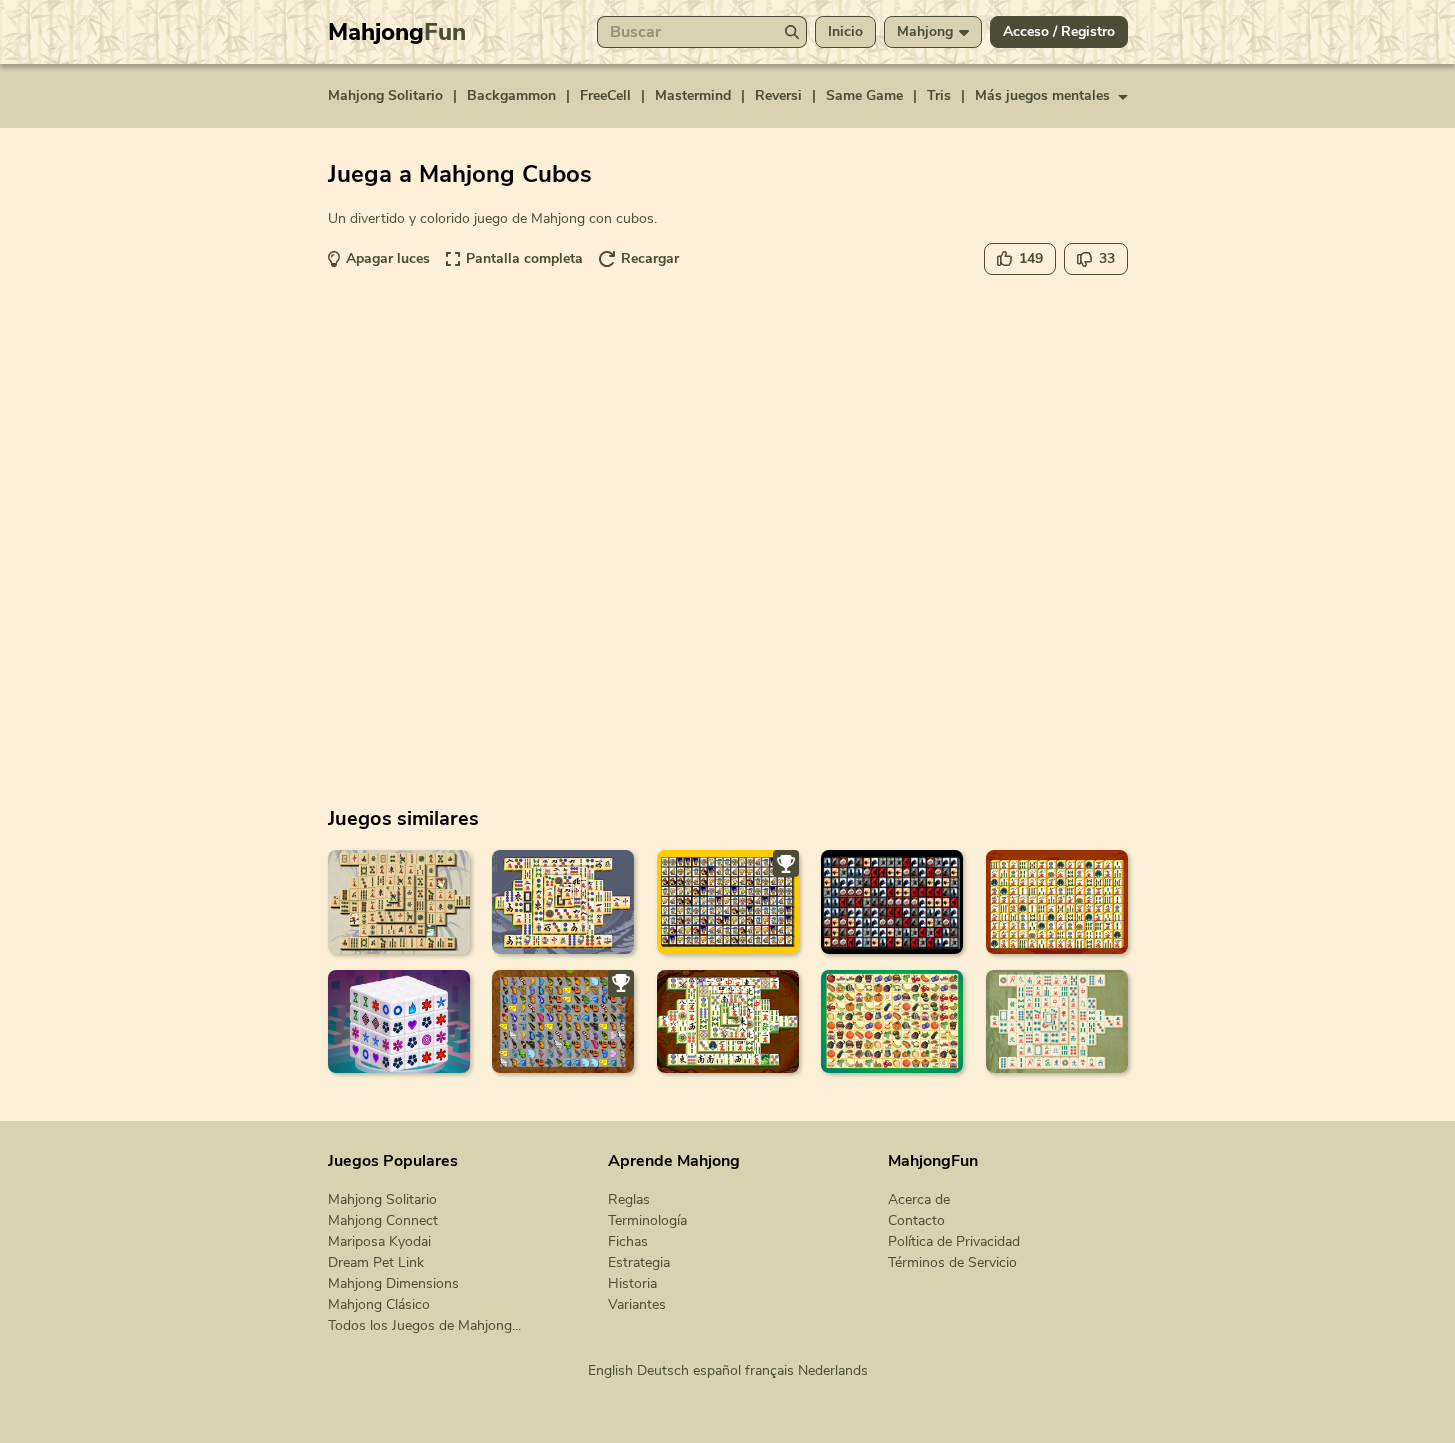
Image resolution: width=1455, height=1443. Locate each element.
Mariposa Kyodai (379, 1241)
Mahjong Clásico (379, 1304)
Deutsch (663, 1370)
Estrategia (639, 1262)
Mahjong (397, 32)
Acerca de (919, 1199)
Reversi (778, 95)
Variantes (637, 1304)
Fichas (628, 1241)
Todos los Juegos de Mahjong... (424, 1325)
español (717, 1370)
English (610, 1370)
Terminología (647, 1220)
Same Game (864, 95)
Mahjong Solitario (385, 95)
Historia (632, 1283)
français (769, 1370)
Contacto (916, 1220)
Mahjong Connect (383, 1220)
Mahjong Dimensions (393, 1283)
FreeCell (605, 95)
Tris (939, 95)
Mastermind (693, 95)
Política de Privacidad (954, 1241)
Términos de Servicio (952, 1262)
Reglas (629, 1199)
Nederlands (833, 1370)
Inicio (845, 31)
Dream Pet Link (376, 1262)
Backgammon (511, 95)
